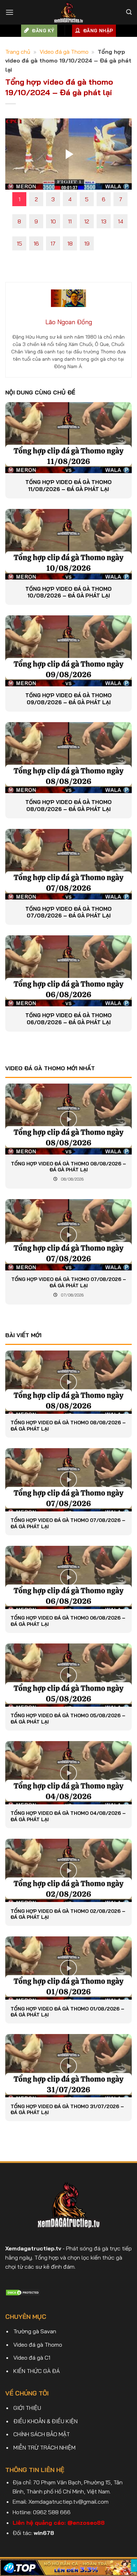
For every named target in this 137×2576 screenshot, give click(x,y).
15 (19, 243)
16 (36, 243)
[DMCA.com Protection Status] (23, 2292)
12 (87, 221)
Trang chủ (18, 52)
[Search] (129, 12)
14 (121, 221)
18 (70, 243)
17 (53, 243)
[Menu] (9, 12)
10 (53, 221)
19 (87, 243)
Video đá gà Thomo (64, 52)
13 (104, 221)
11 (70, 221)
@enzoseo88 (86, 2523)
